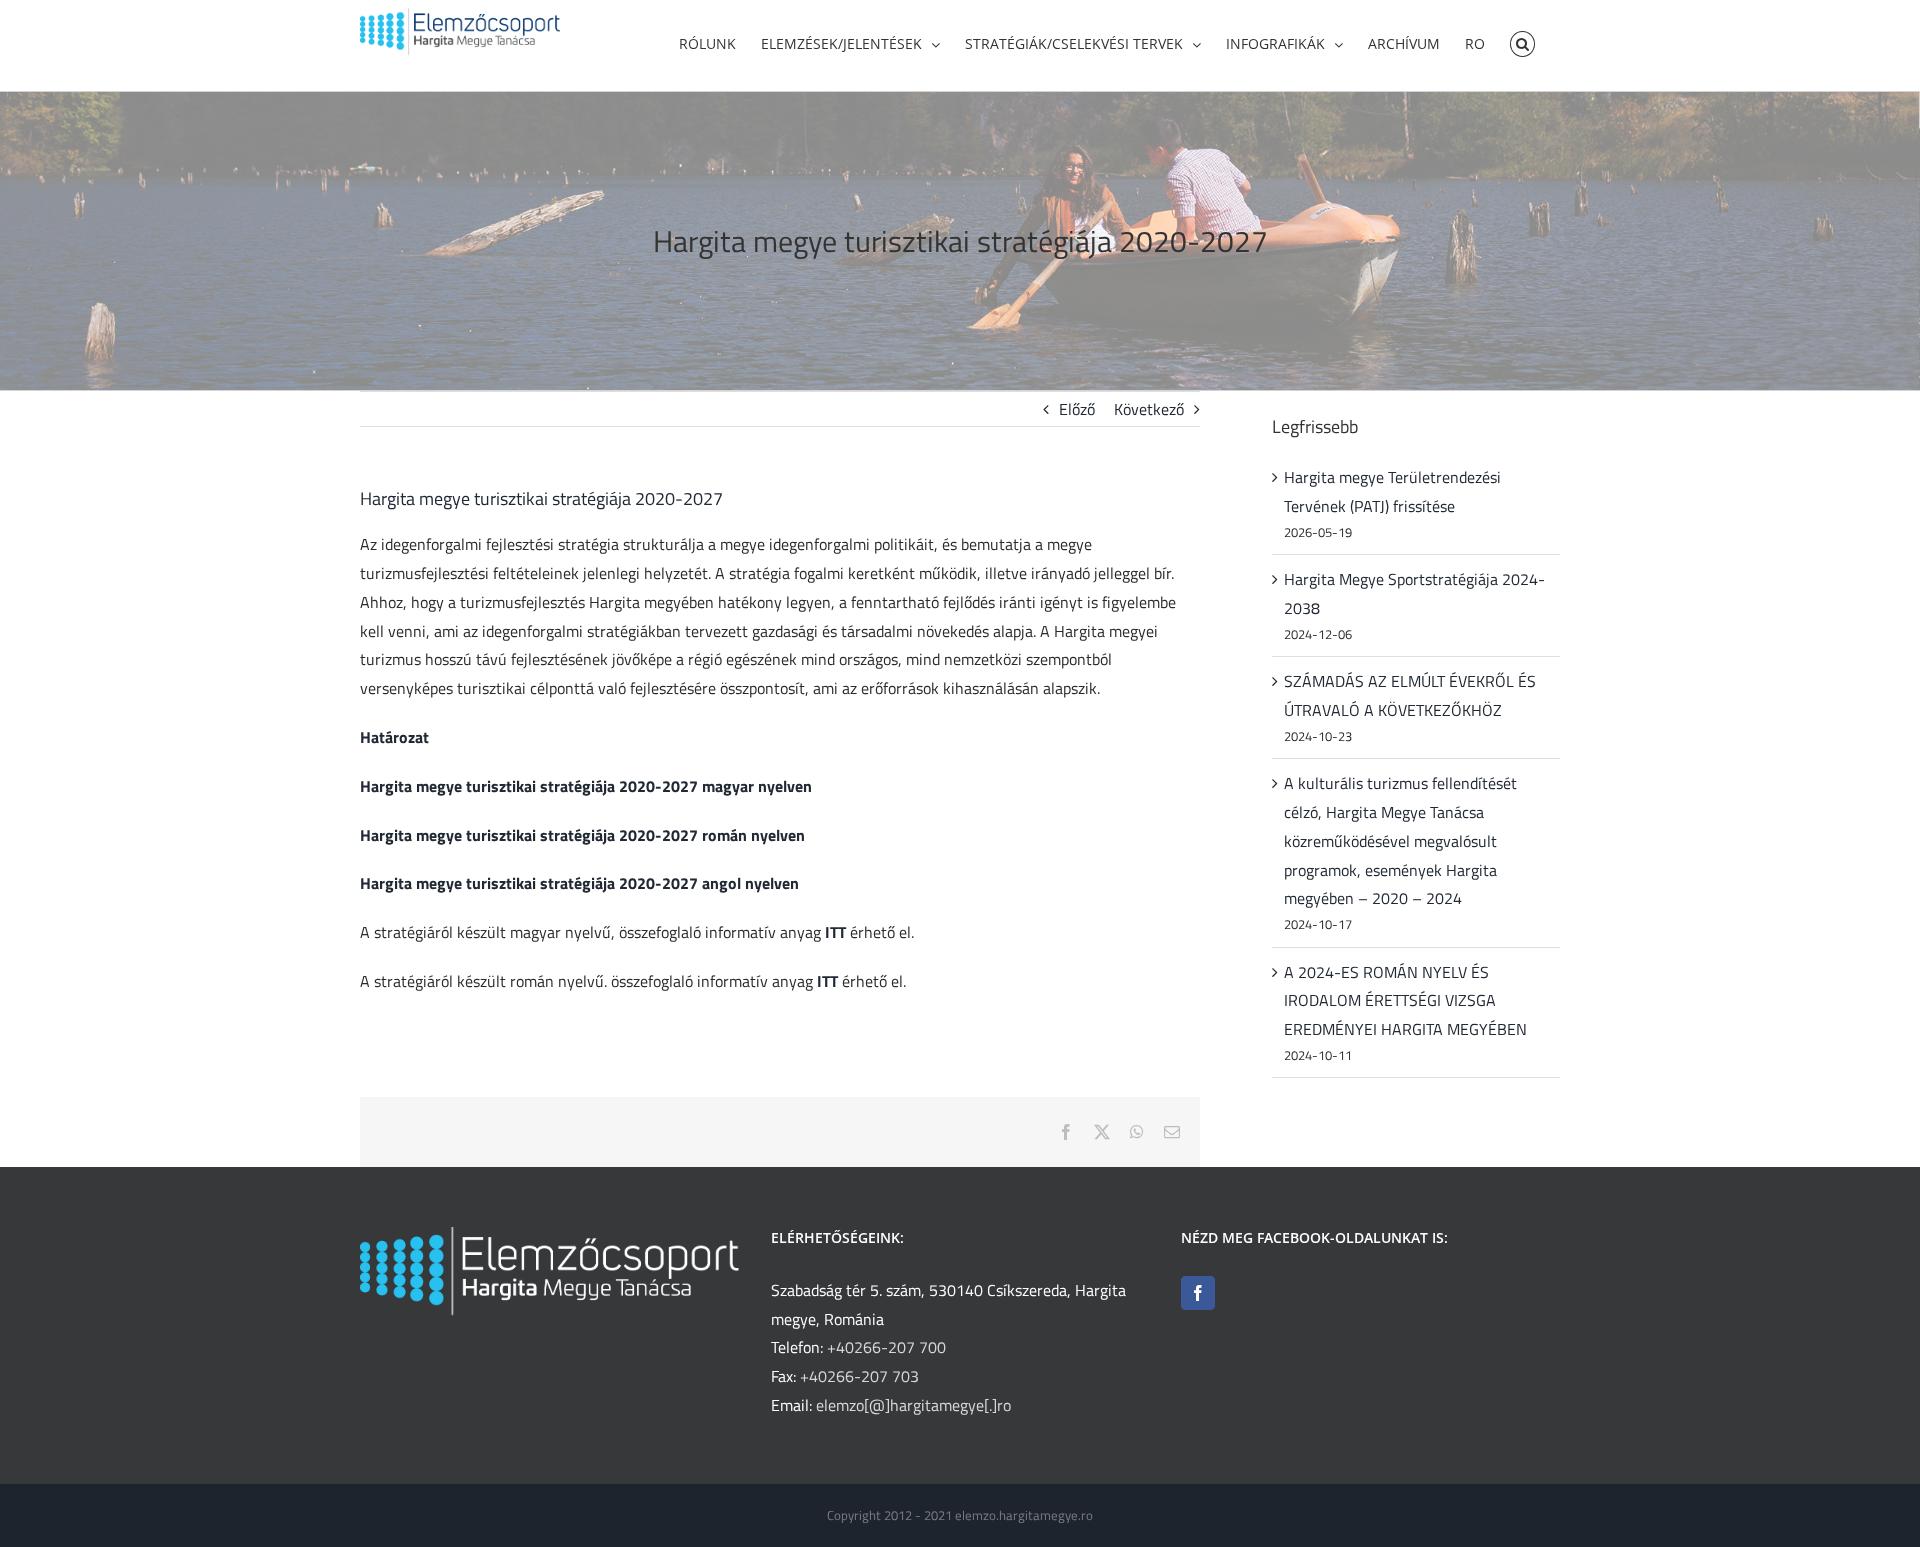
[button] (1522, 42)
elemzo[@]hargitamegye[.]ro (913, 1405)
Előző (1077, 409)
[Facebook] (1198, 1293)
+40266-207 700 (886, 1347)
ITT (835, 932)
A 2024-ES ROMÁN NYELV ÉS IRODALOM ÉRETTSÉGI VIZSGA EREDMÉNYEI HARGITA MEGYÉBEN (1405, 1001)
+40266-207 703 (859, 1376)
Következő (1149, 409)
